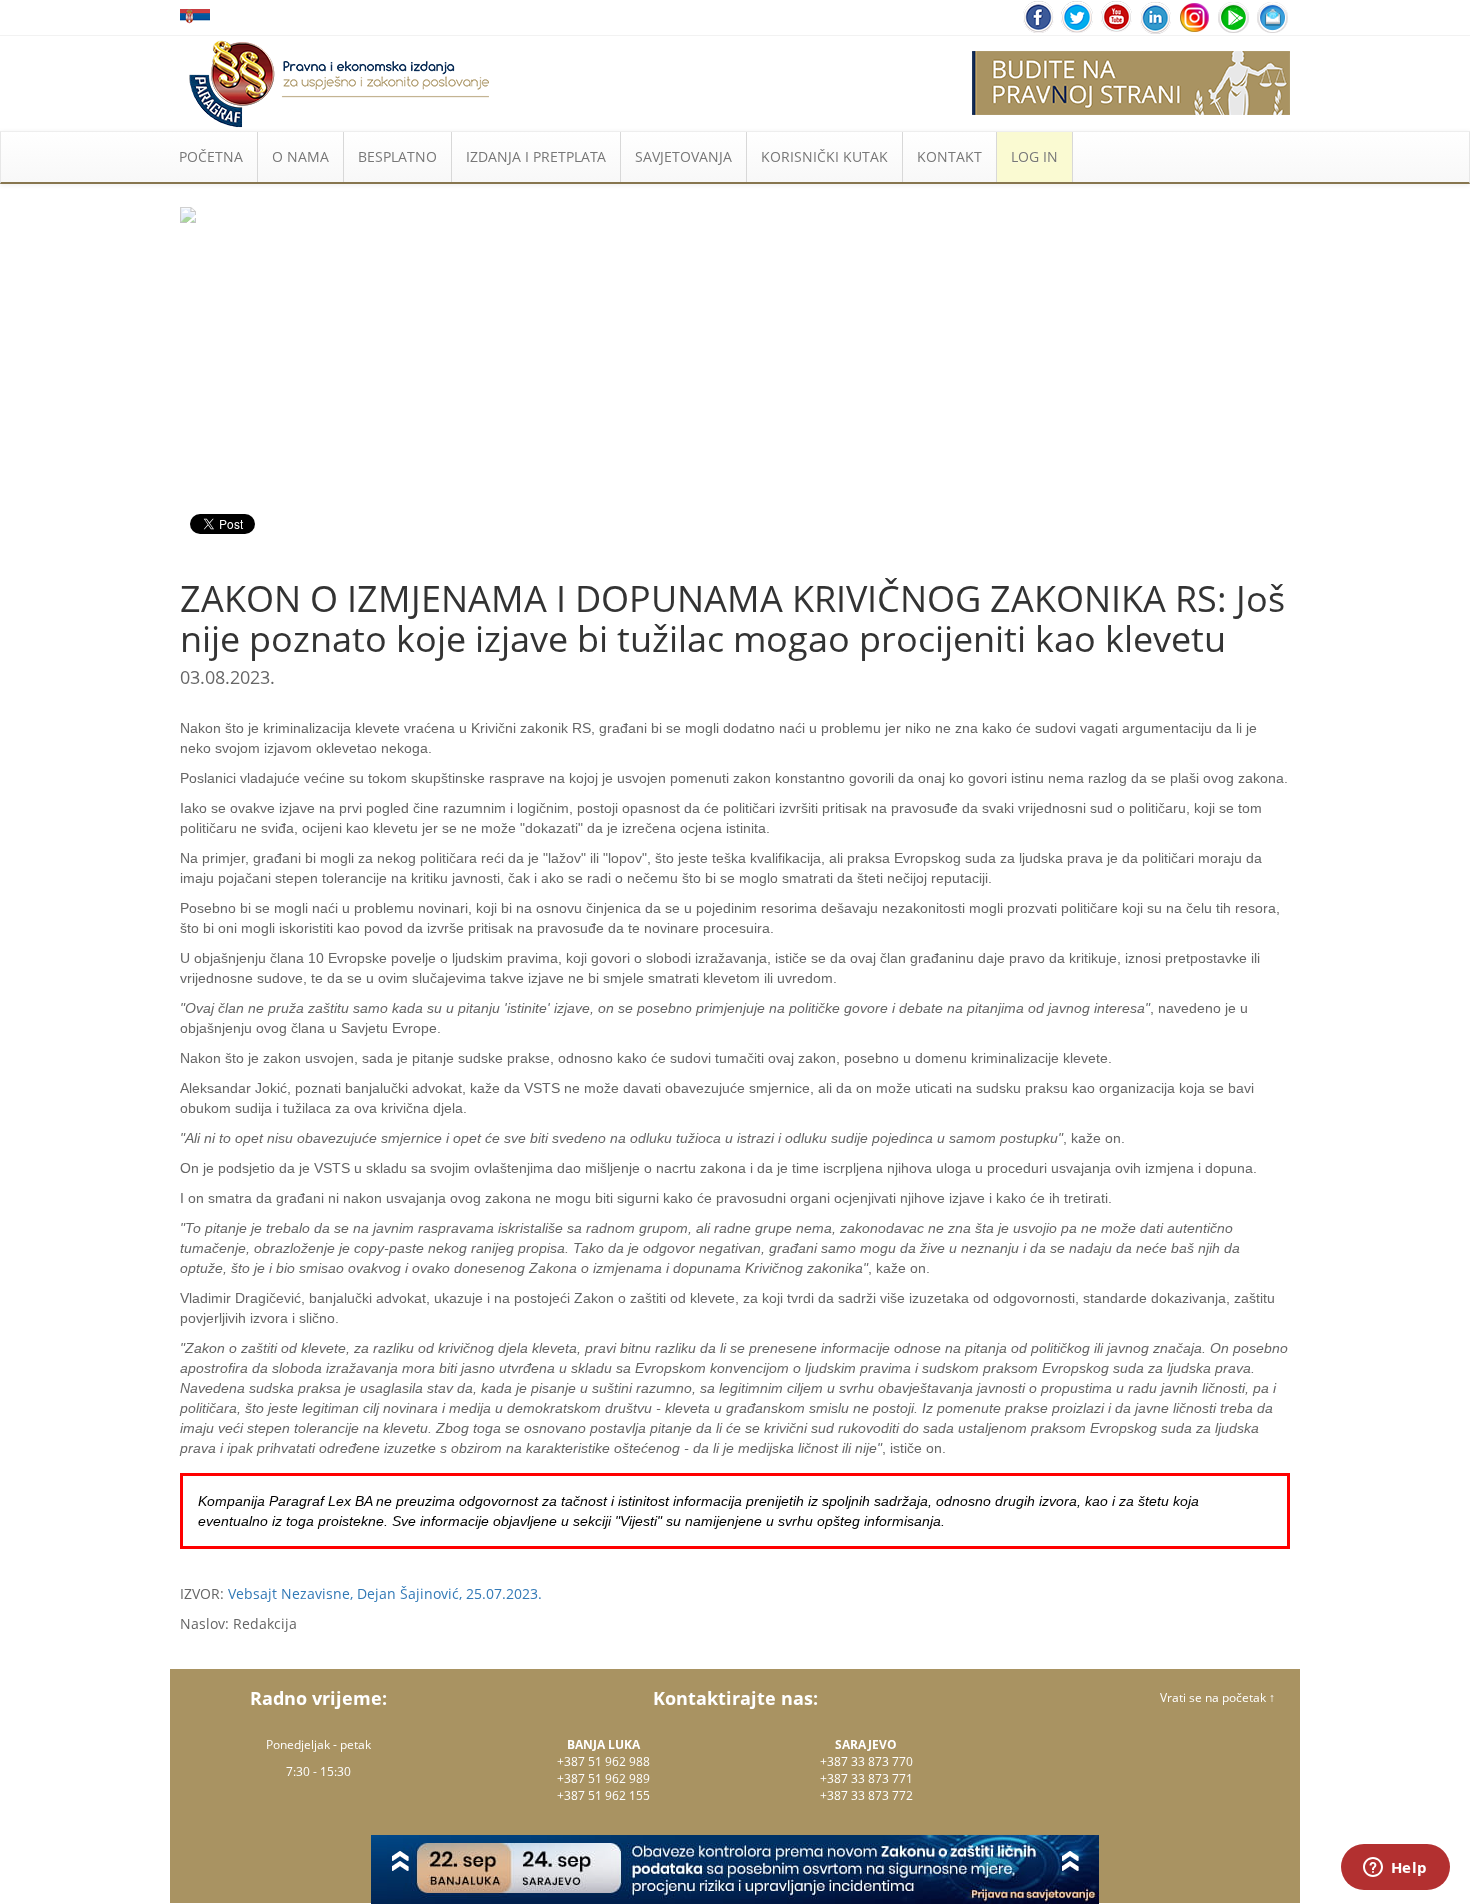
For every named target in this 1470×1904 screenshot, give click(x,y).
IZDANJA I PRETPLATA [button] (536, 156)
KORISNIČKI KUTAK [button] (824, 156)
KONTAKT (949, 156)
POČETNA (211, 156)
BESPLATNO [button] (397, 156)
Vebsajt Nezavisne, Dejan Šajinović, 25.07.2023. (385, 1593)
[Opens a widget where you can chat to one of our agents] (1395, 1869)
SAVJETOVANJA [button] (683, 156)
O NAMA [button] (300, 156)
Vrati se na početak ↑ (1217, 1697)
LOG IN (1034, 156)
